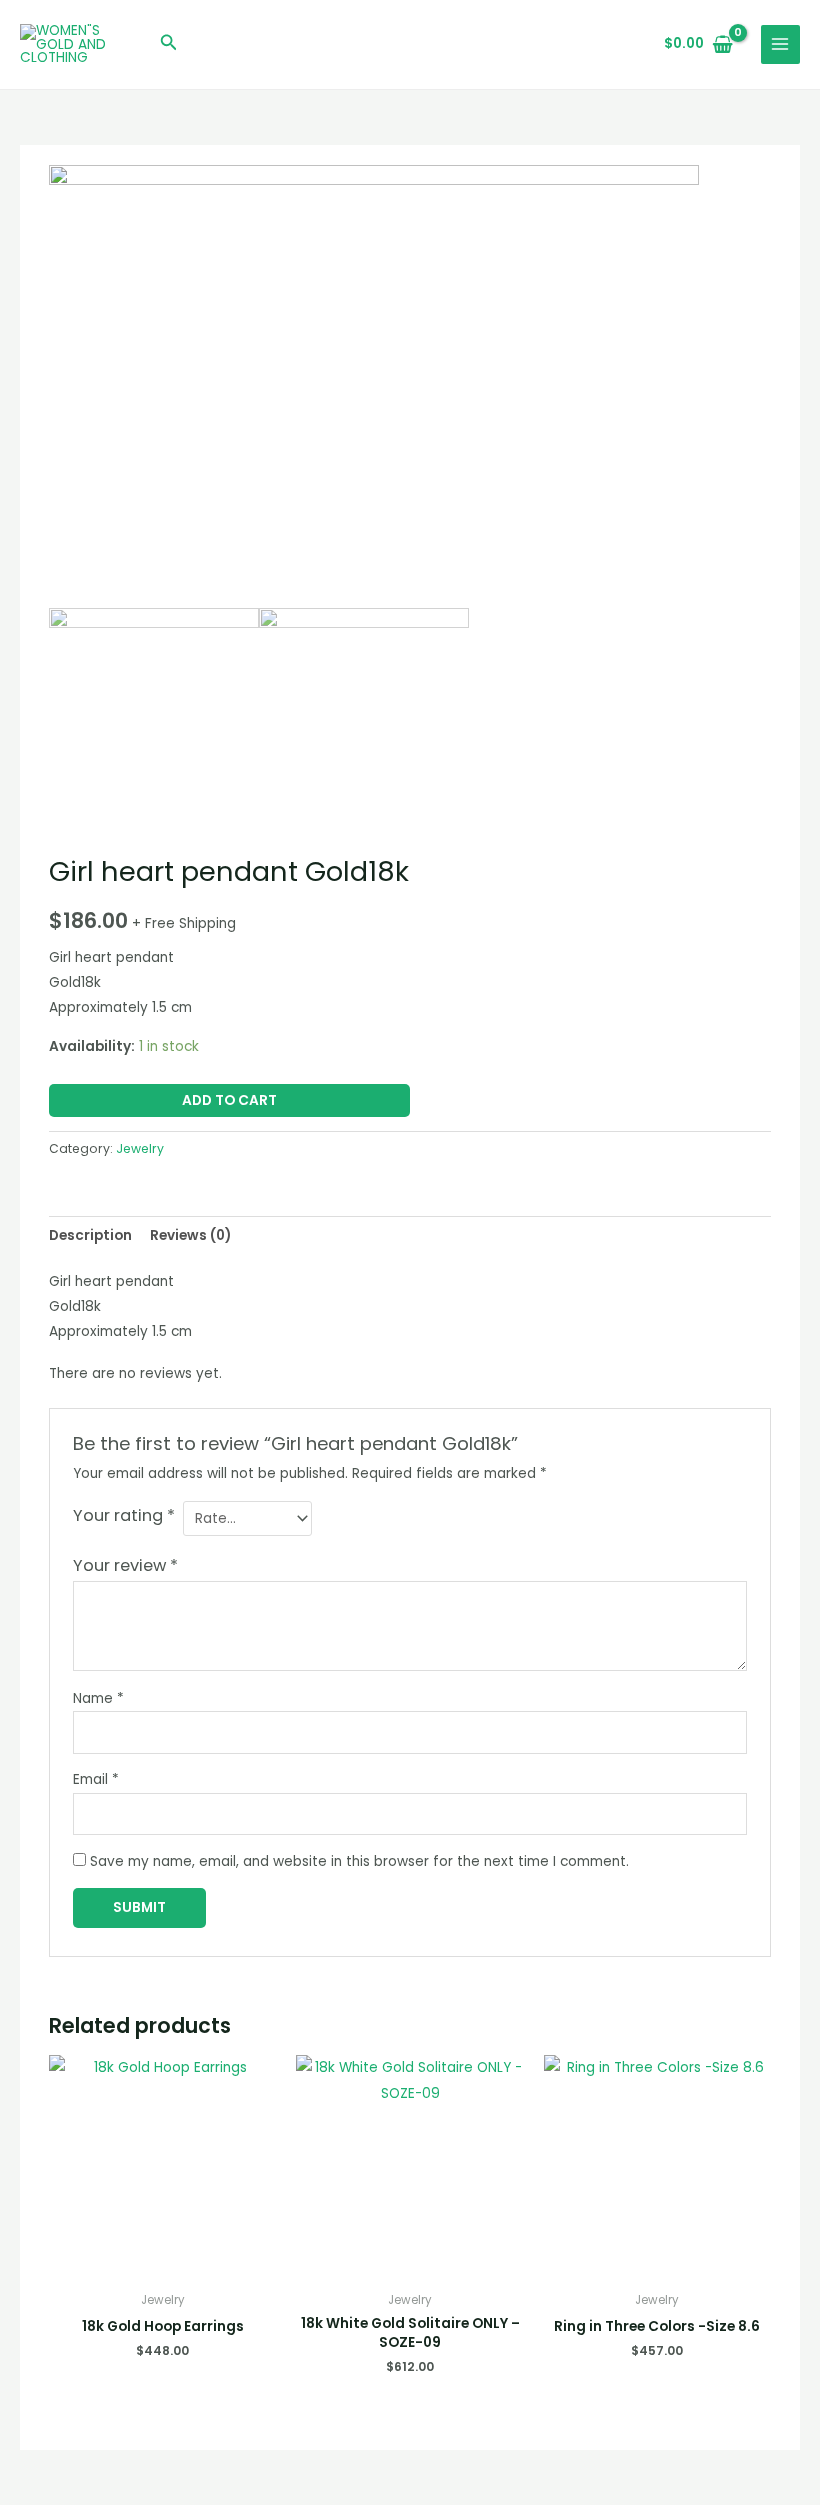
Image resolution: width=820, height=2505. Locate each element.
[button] (169, 44)
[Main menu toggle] (780, 44)
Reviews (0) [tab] (190, 1235)
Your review (125, 1565)
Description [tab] (90, 1235)
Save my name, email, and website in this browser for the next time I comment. (359, 1861)
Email (96, 1779)
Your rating (124, 1515)
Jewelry (140, 1148)
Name (98, 1698)
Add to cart (229, 1100)
